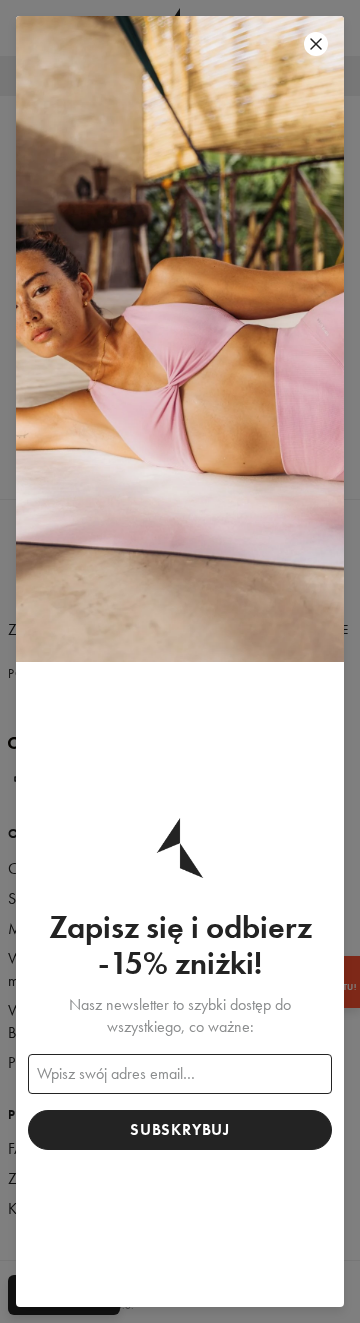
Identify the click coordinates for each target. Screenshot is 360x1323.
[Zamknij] (316, 44)
